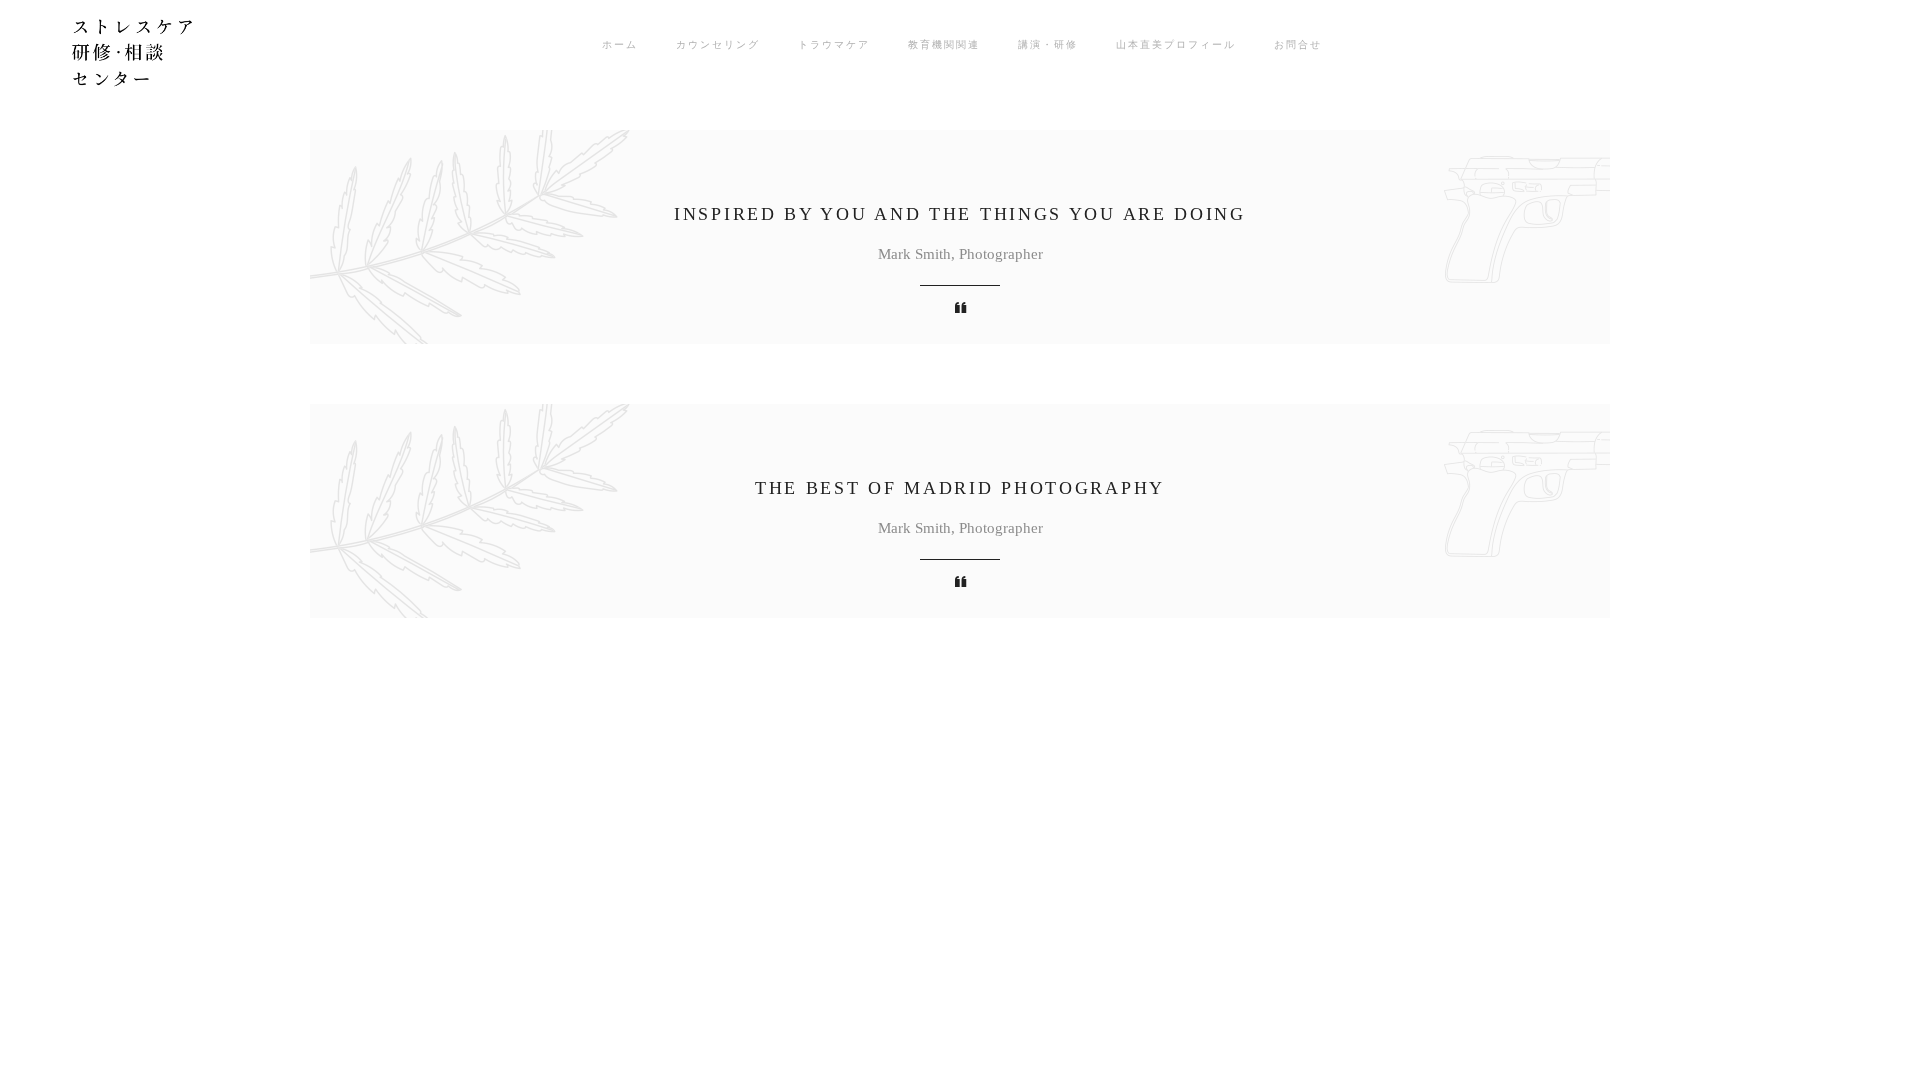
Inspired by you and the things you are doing (960, 214)
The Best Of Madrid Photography (960, 488)
